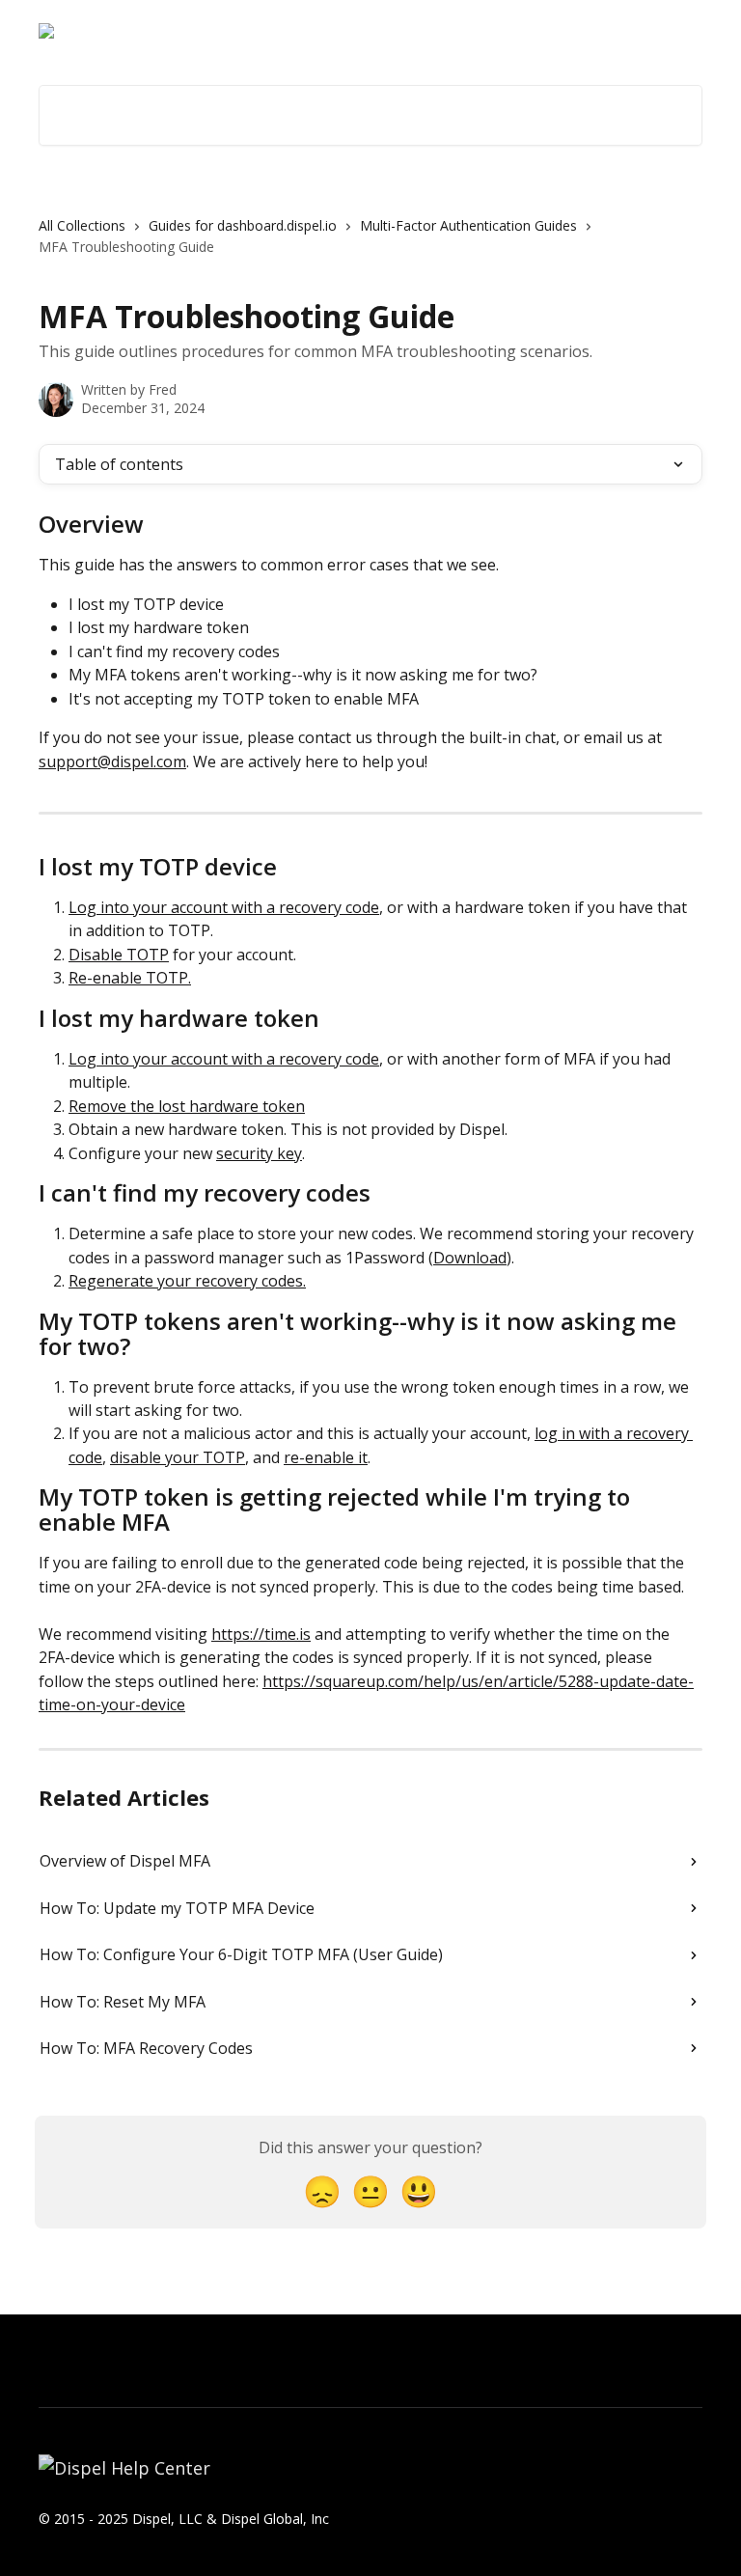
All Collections (82, 225)
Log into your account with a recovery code (224, 907)
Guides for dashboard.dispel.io (243, 225)
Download (470, 1258)
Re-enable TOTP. (130, 978)
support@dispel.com (112, 762)
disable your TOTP (178, 1457)
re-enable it (326, 1457)
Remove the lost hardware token (187, 1106)
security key (259, 1153)
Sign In (570, 31)
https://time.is (261, 1634)
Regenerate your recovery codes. (187, 1281)
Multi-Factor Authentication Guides (468, 225)
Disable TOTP (119, 955)
